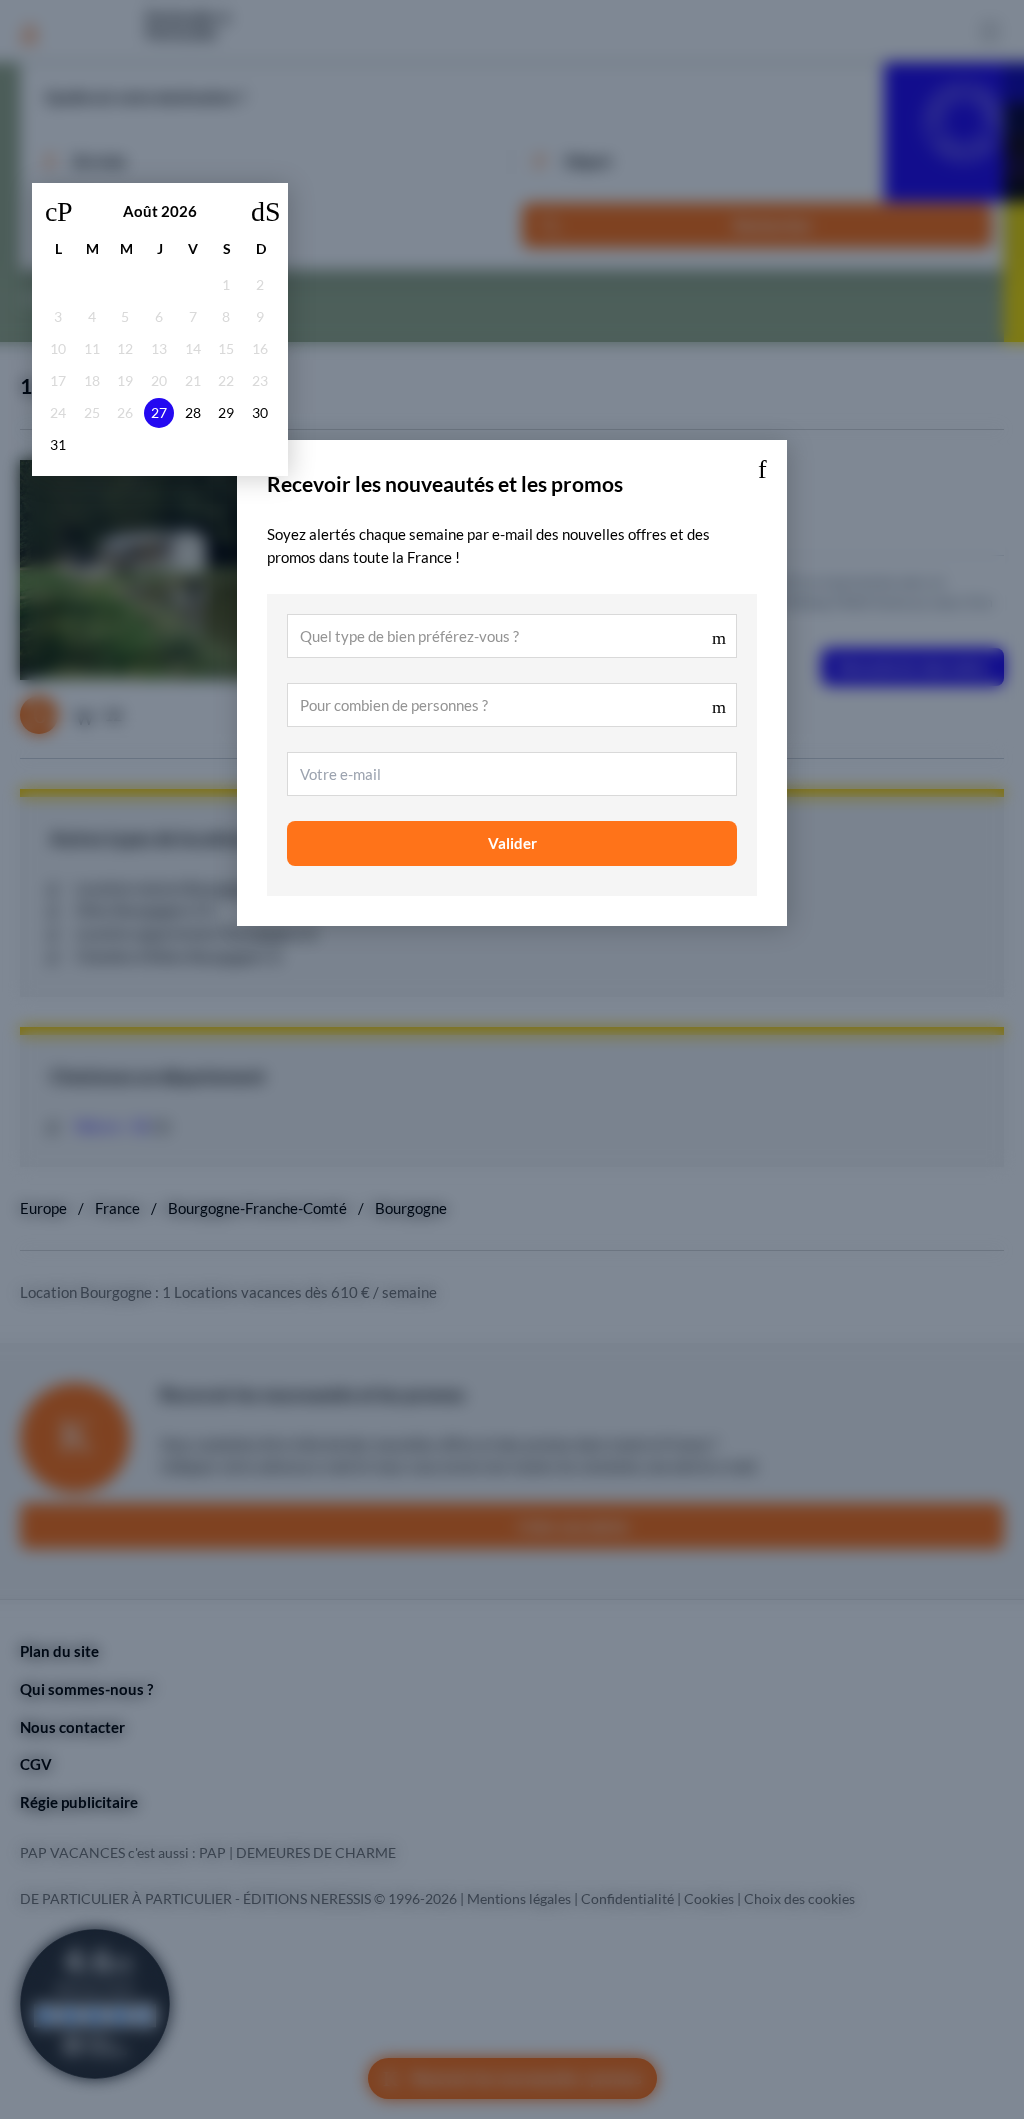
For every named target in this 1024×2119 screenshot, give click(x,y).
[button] (762, 465)
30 (260, 413)
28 (193, 413)
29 (226, 413)
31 (58, 445)
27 (159, 413)
